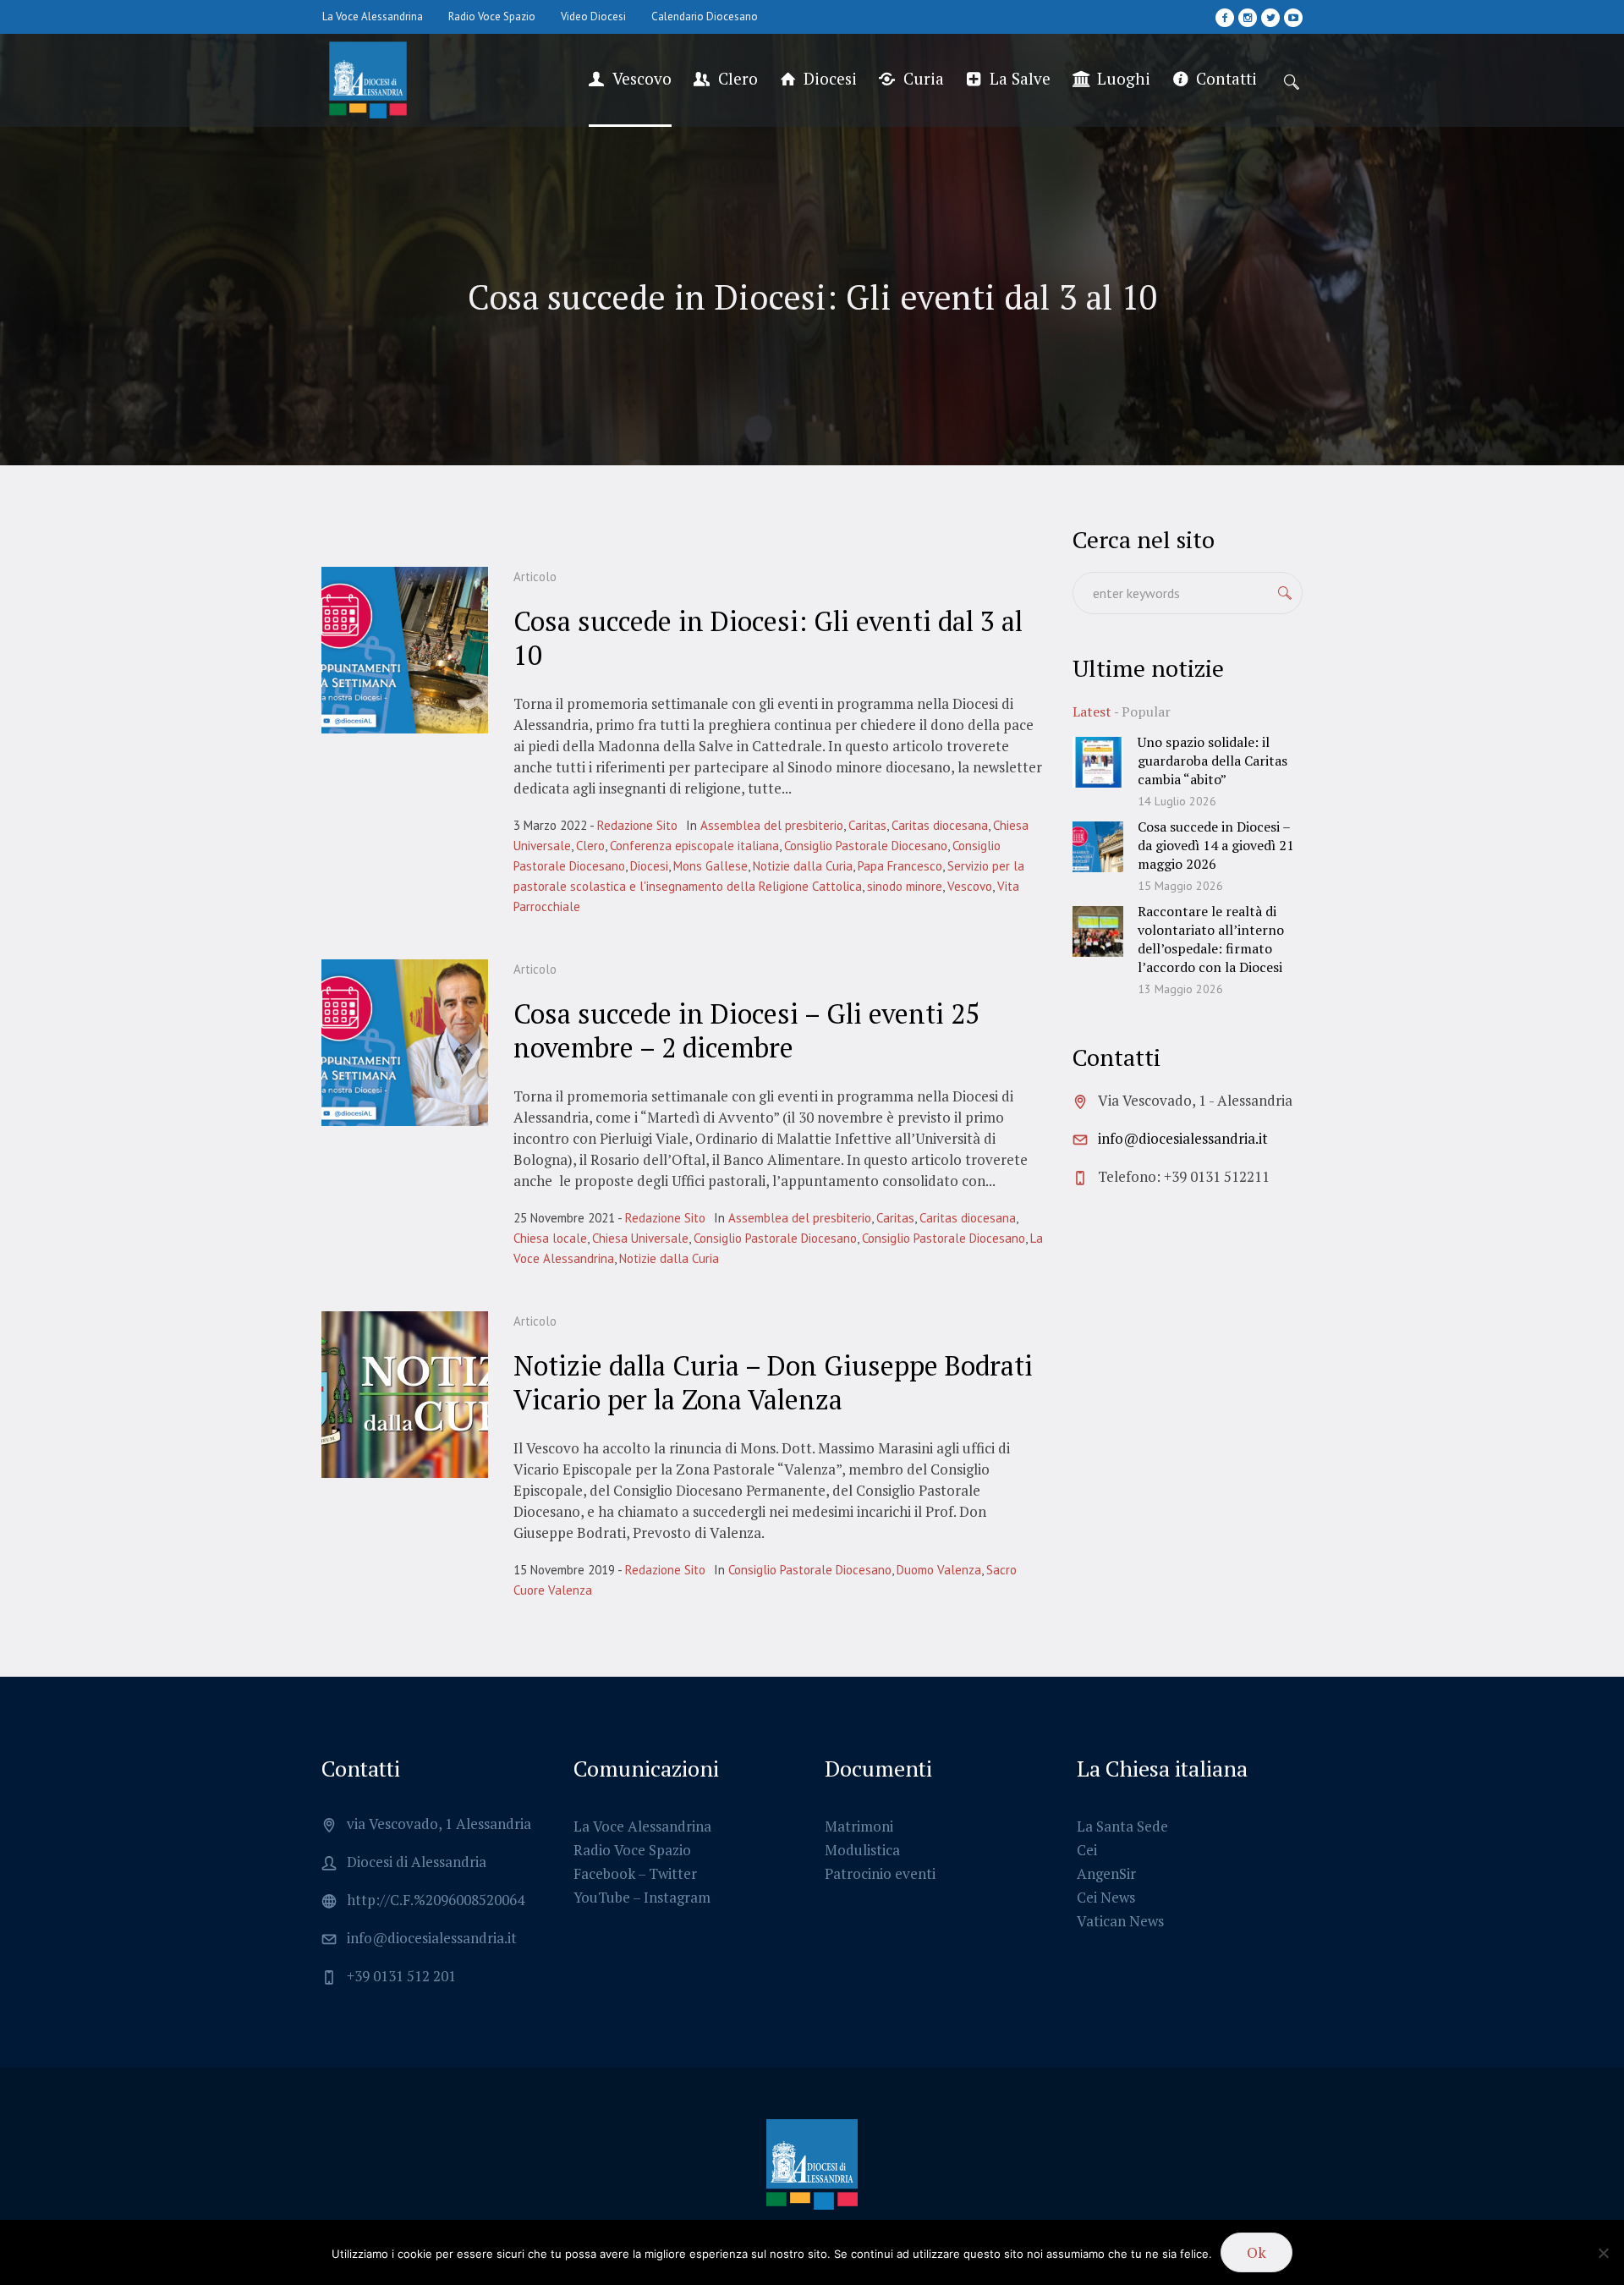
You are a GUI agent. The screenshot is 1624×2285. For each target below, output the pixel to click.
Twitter (673, 1873)
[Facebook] (1225, 18)
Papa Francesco (900, 866)
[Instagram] (1248, 18)
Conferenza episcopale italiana (694, 846)
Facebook (604, 1873)
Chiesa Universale (640, 1238)
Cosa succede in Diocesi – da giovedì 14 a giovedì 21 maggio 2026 (1216, 845)
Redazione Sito (637, 825)
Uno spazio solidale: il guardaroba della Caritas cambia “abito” (1213, 761)
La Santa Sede (1122, 1826)
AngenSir (1106, 1873)
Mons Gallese (710, 866)
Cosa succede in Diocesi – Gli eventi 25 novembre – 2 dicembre (746, 1030)
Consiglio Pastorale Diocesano (866, 846)
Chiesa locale (550, 1238)
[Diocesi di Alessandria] (812, 2165)
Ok (1256, 2252)
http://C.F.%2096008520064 (436, 1900)
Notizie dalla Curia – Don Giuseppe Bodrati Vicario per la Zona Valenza (773, 1382)
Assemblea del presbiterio (772, 825)
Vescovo (970, 886)
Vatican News (1120, 1921)
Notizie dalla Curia (803, 866)
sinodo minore (905, 886)
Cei (1087, 1850)
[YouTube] (1293, 18)
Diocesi (649, 866)
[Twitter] (1270, 18)
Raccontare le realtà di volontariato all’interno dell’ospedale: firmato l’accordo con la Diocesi (1211, 939)
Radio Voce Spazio (632, 1850)
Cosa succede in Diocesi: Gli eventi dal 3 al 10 (768, 638)
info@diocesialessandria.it (1183, 1138)
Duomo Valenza (939, 1570)
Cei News (1106, 1897)
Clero (590, 846)
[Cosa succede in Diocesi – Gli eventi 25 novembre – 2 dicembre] (405, 1043)
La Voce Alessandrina (642, 1826)
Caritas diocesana (940, 825)
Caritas (867, 825)
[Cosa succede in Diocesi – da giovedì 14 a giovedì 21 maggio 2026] (1098, 845)
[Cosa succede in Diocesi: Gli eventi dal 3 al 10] (405, 650)
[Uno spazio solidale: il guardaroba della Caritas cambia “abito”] (1098, 760)
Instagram (677, 1897)
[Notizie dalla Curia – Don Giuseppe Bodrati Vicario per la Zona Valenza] (405, 1395)
